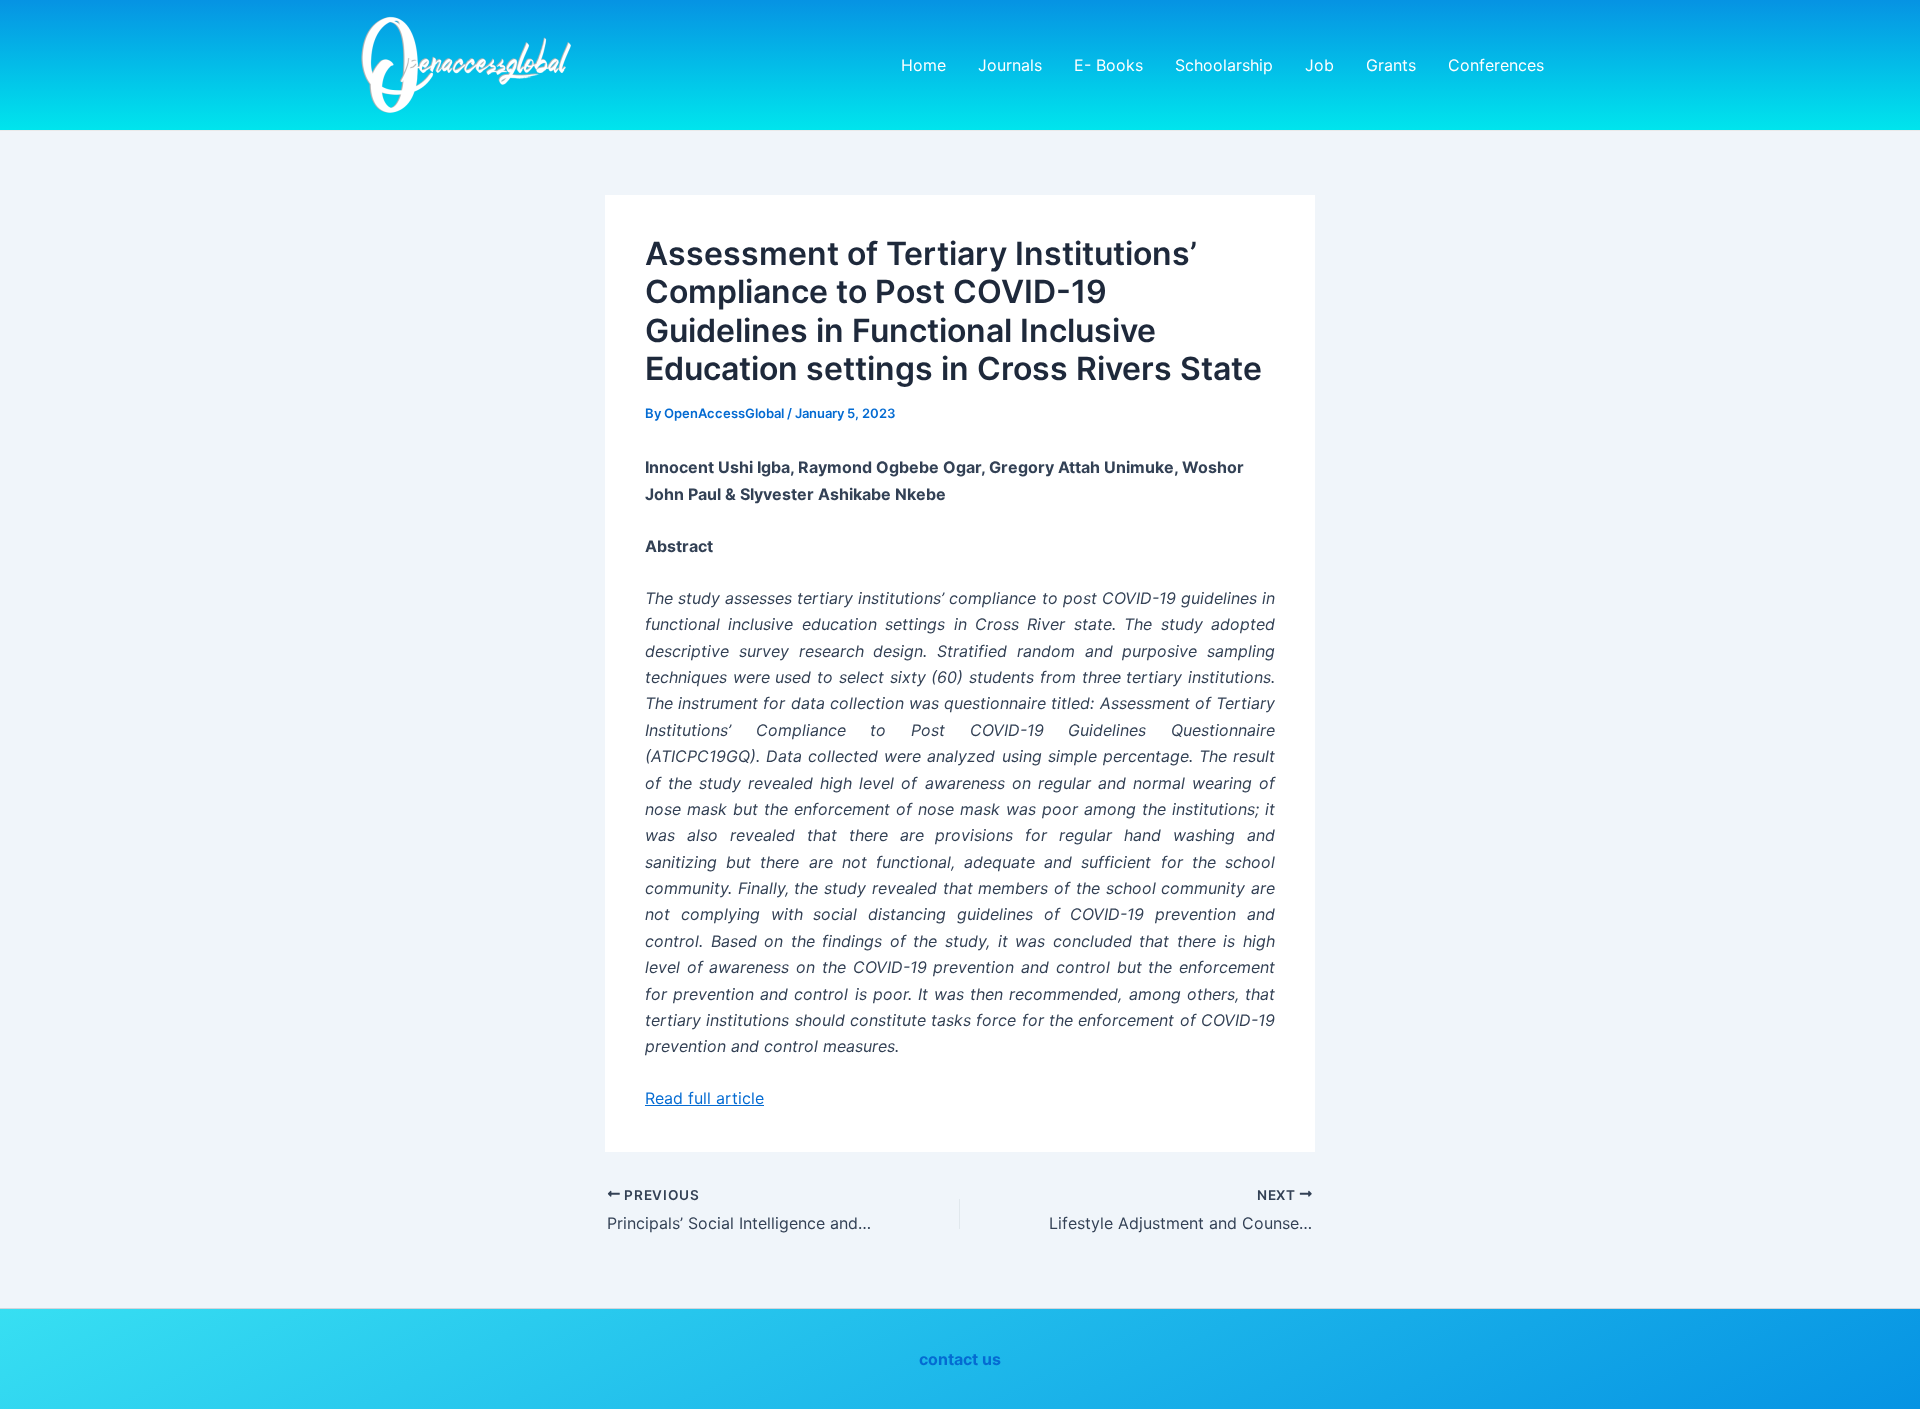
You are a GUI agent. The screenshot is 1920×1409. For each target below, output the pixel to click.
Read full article (704, 1098)
